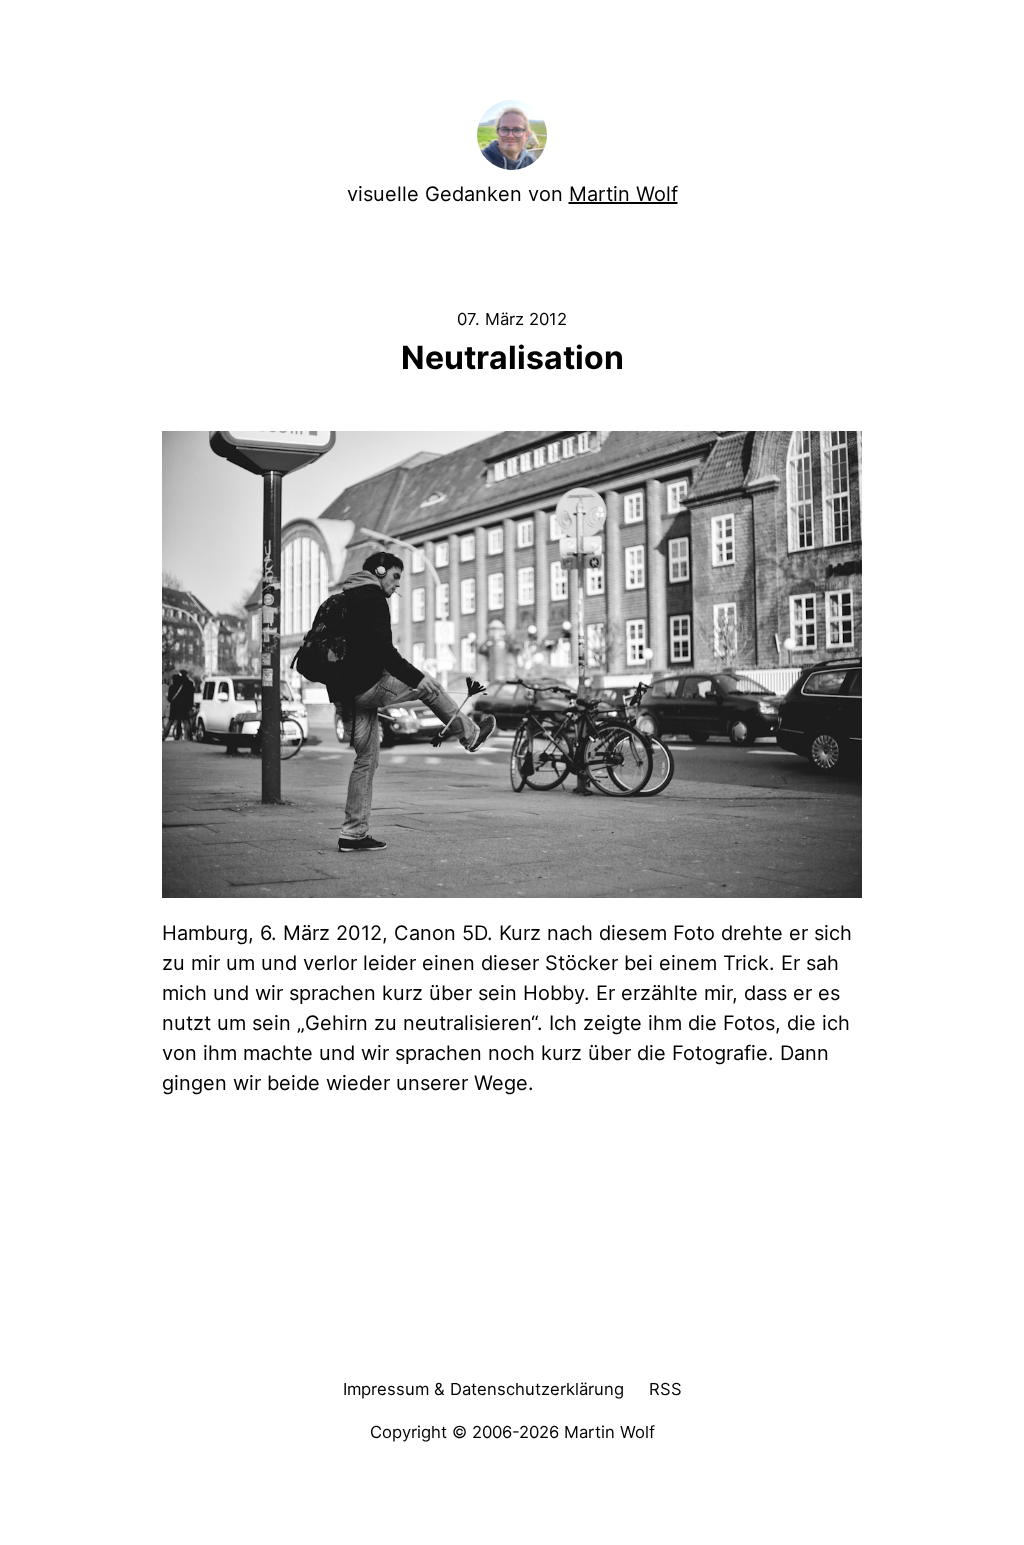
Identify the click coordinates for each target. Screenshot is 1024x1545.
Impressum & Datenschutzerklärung (483, 1389)
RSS (665, 1389)
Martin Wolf (623, 194)
